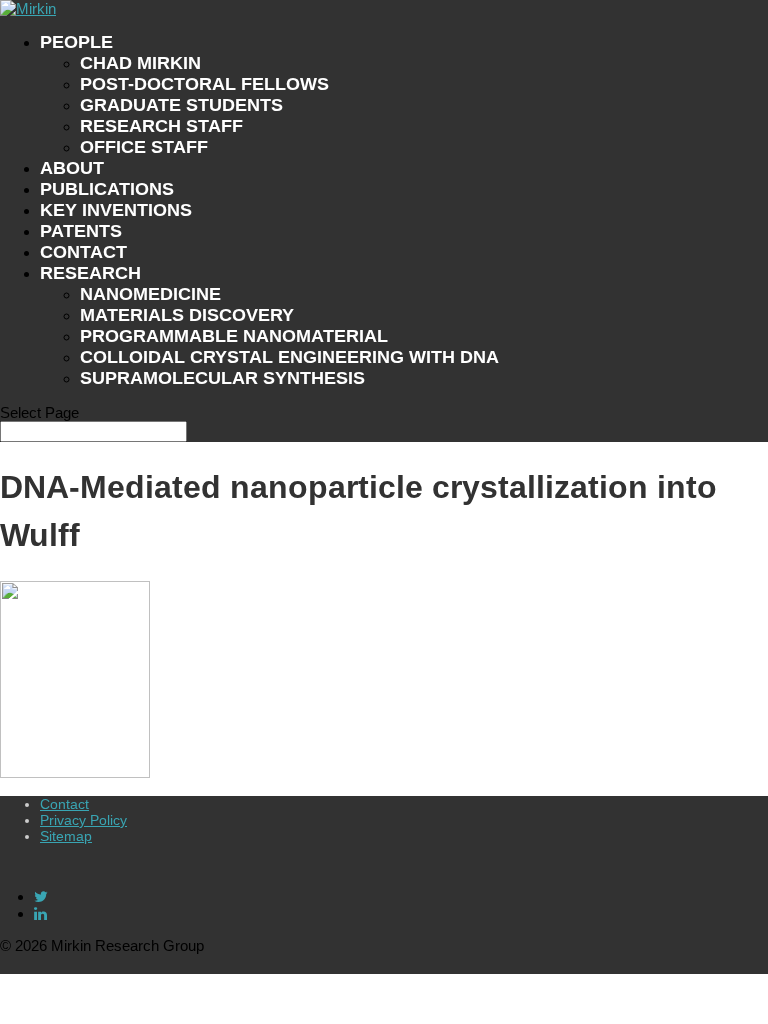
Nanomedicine (150, 294)
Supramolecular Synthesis (222, 378)
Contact (83, 252)
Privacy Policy (83, 820)
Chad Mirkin (140, 63)
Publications (107, 189)
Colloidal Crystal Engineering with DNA (289, 357)
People (76, 42)
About (72, 168)
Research (90, 273)
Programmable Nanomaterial (234, 336)
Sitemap (66, 836)
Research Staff (161, 126)
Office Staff (144, 147)
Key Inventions (116, 210)
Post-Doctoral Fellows (204, 84)
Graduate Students (181, 105)
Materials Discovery (187, 315)
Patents (81, 231)
